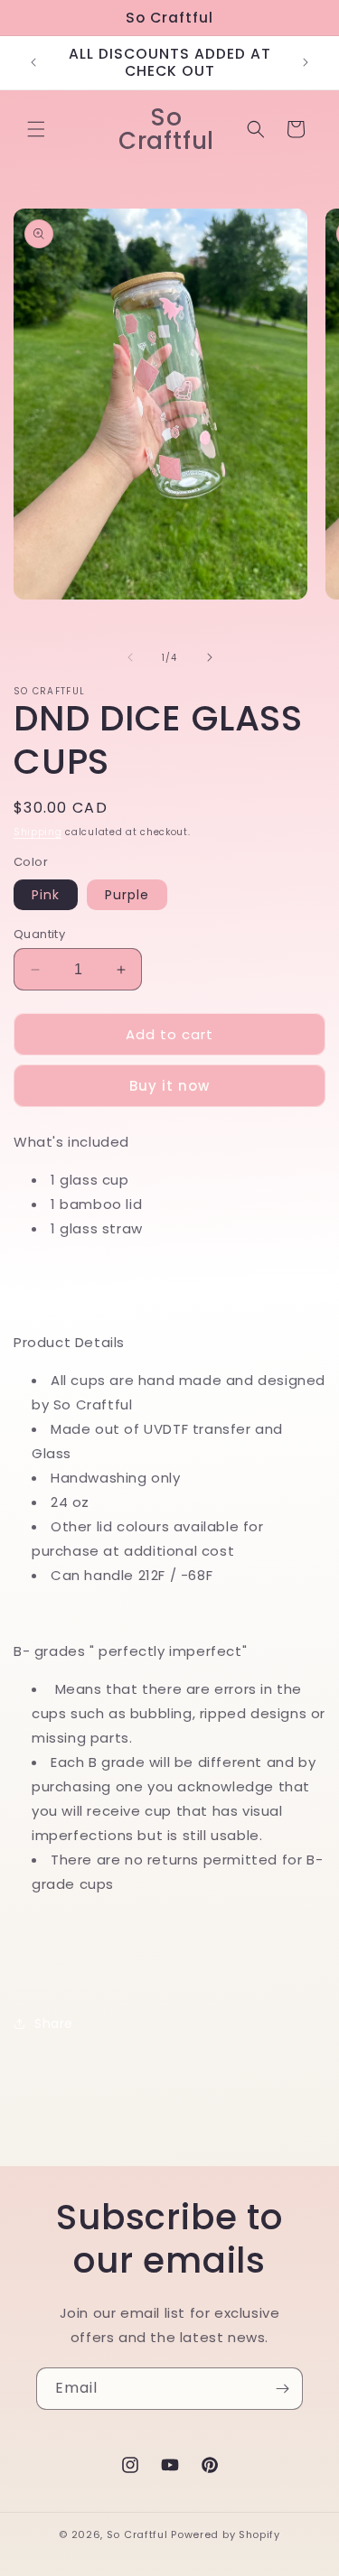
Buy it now (169, 1086)
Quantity (39, 934)
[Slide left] (130, 657)
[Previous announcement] (33, 62)
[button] (36, 129)
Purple (127, 895)
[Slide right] (210, 657)
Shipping (38, 832)
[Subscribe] (282, 2389)
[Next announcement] (306, 62)
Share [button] (54, 2023)
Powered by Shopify (226, 2534)
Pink (46, 895)
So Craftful (137, 2534)
